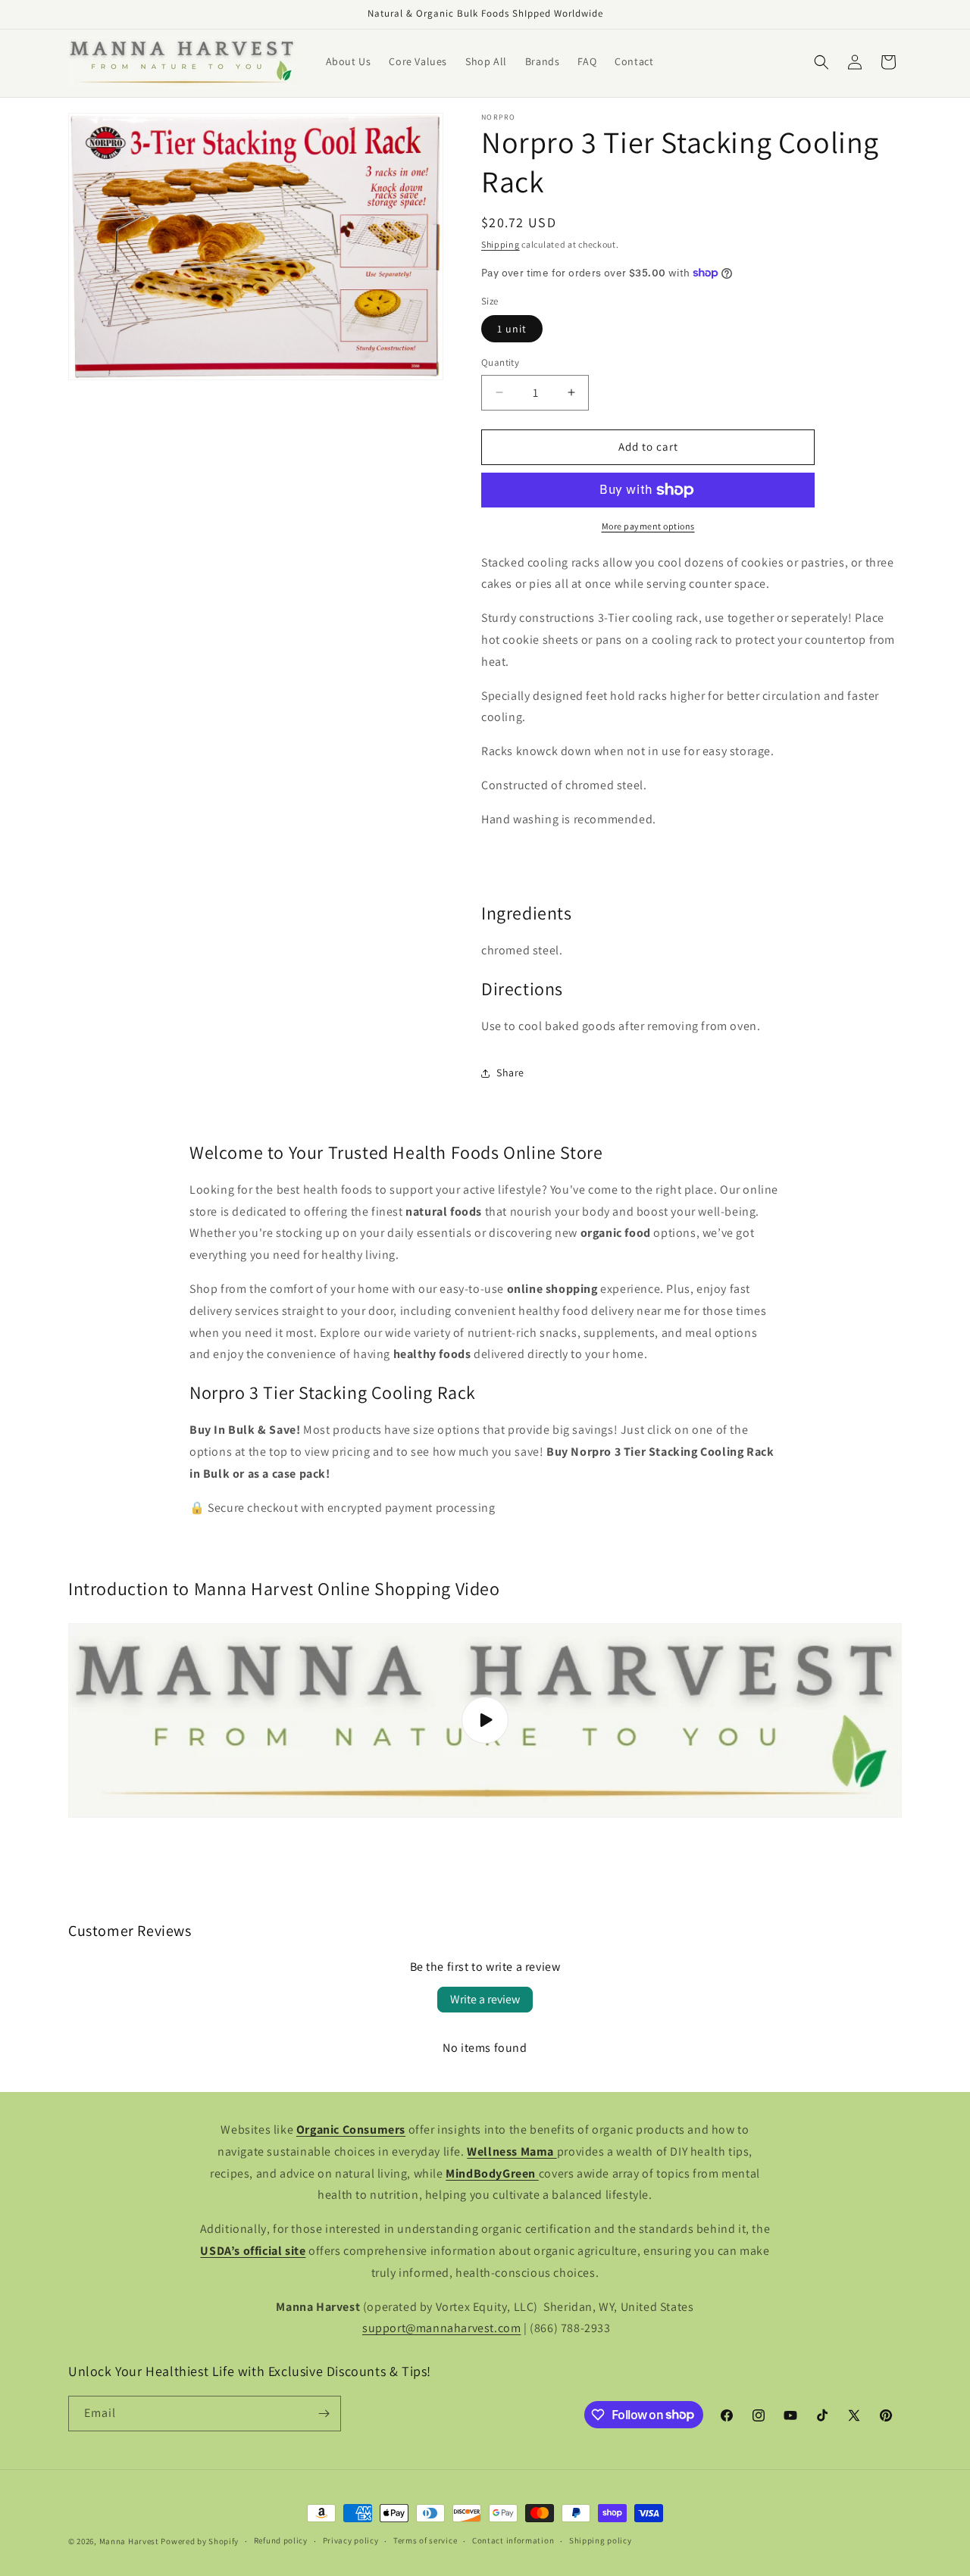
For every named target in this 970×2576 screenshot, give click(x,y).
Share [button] (510, 1073)
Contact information (513, 2540)
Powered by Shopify (200, 2541)
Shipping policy (601, 2540)
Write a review (485, 1999)
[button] (821, 62)
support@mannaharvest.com (441, 2328)
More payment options (648, 526)
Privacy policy (351, 2540)
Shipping (501, 244)
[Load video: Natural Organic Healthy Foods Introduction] (485, 1720)
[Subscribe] (324, 2414)
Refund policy (281, 2540)
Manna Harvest (129, 2541)
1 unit (512, 329)
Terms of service (425, 2540)
